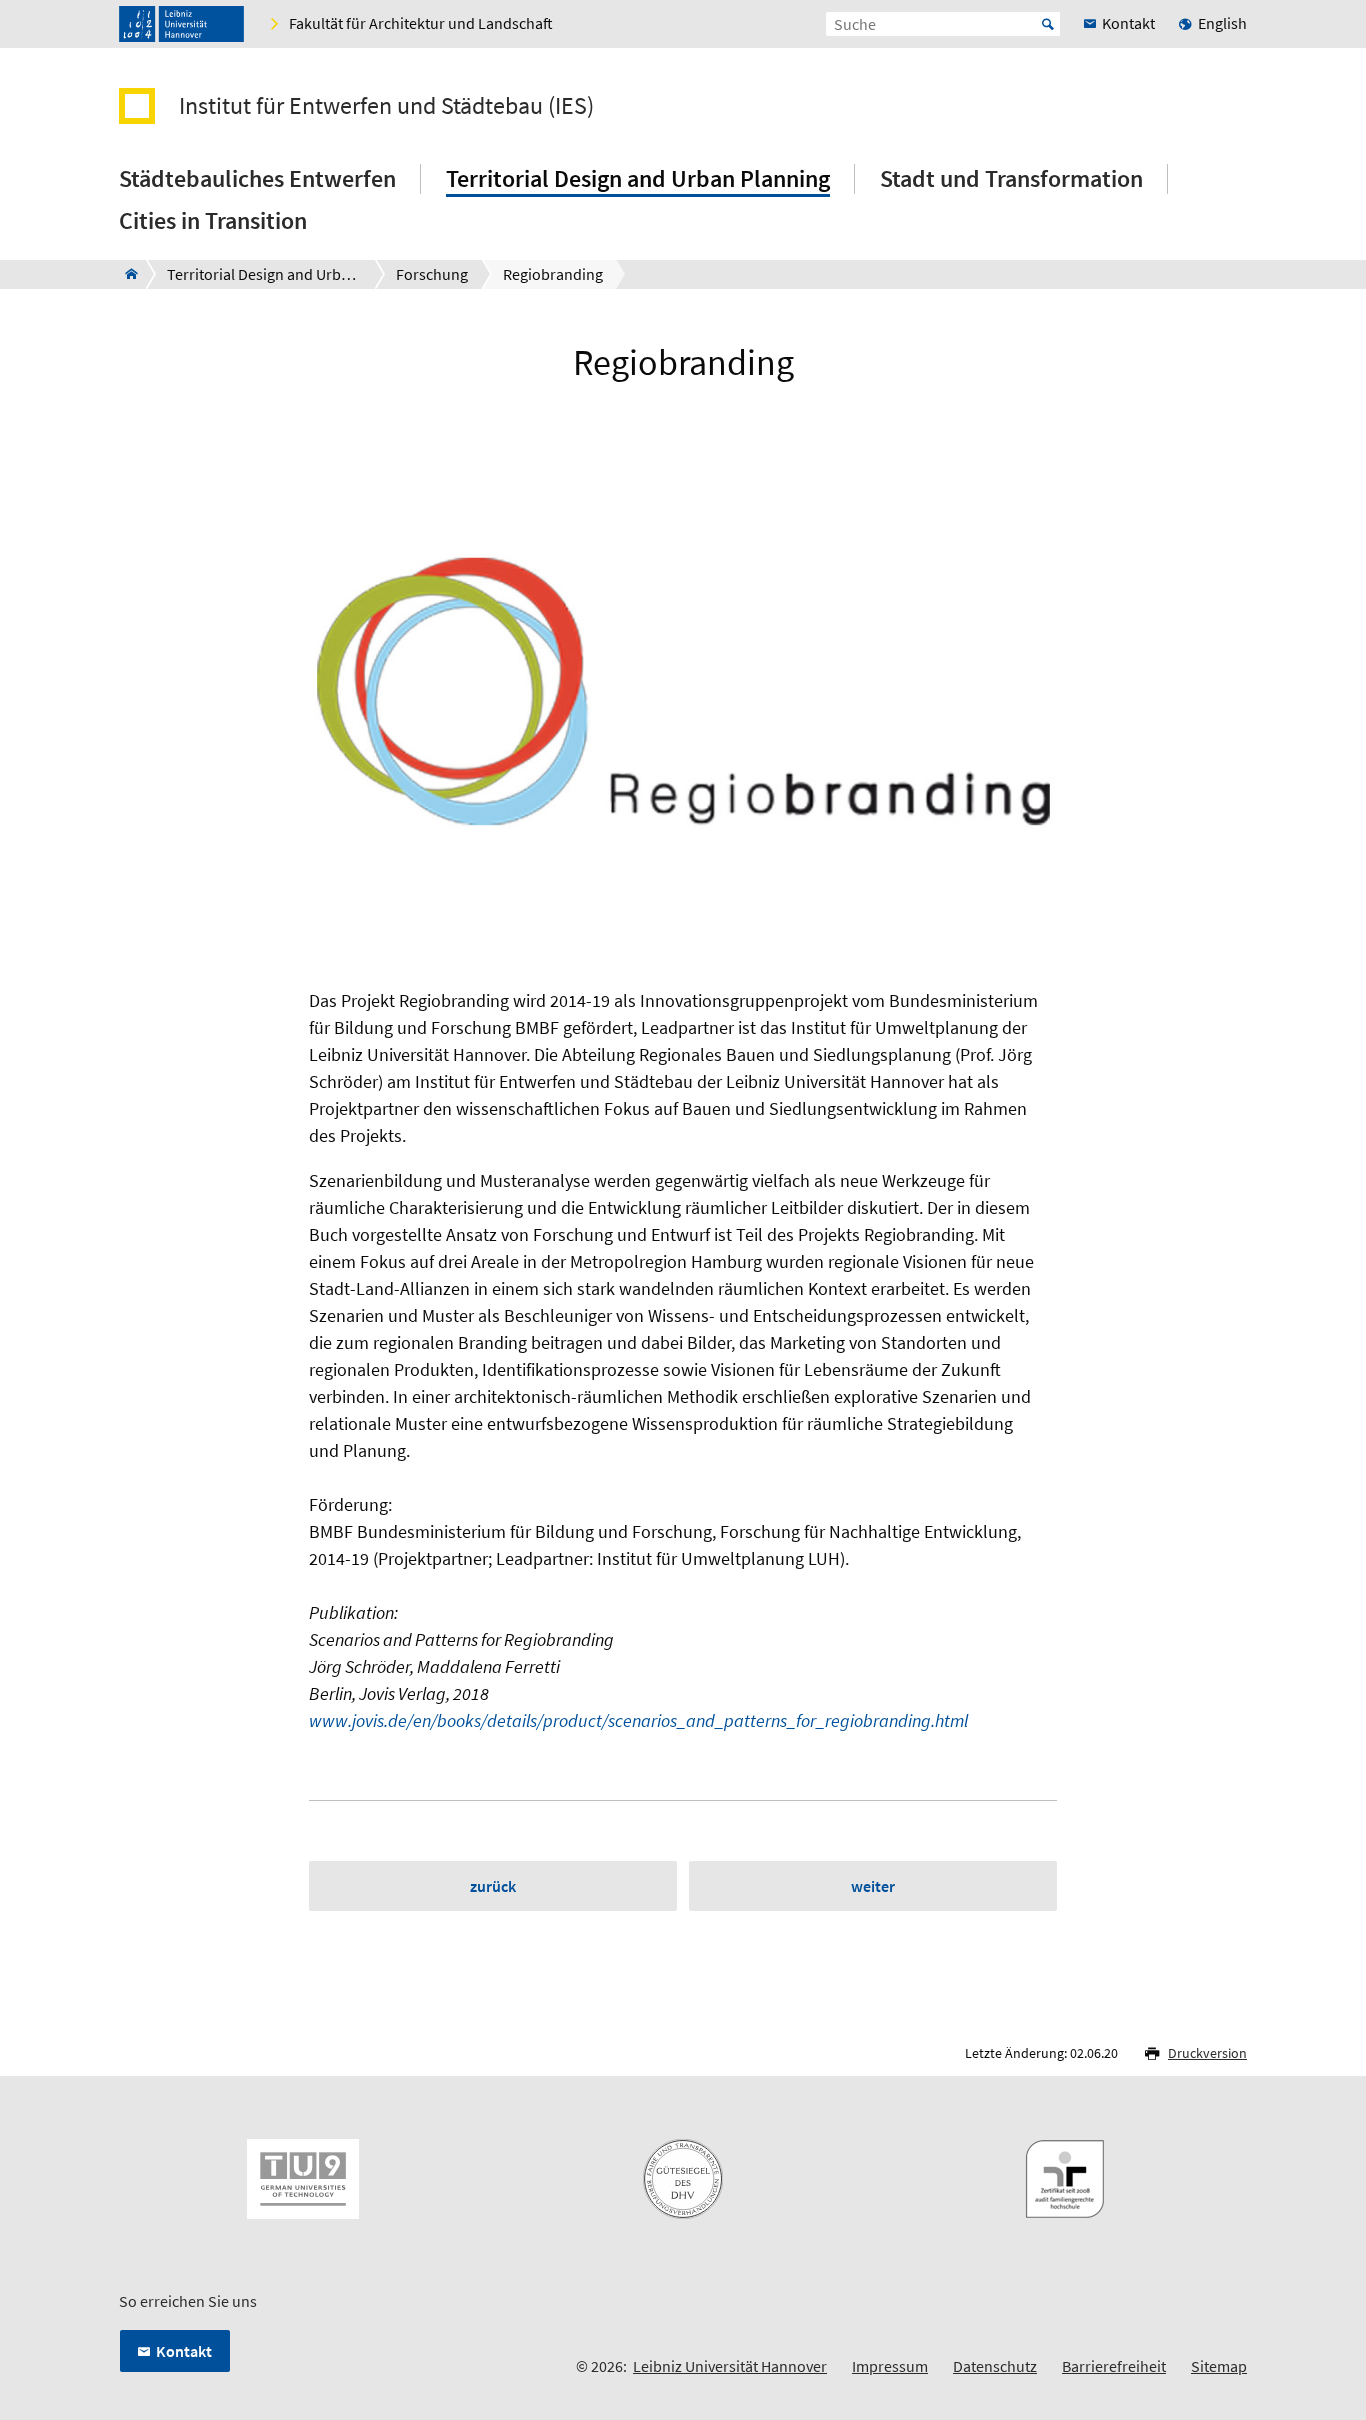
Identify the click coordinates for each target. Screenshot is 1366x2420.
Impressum (890, 2366)
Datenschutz (995, 2366)
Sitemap (1219, 2366)
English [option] (1222, 23)
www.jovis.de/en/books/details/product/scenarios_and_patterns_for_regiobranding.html (638, 1720)
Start (1048, 24)
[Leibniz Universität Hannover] (181, 24)
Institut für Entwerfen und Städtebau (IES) (386, 106)
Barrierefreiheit (1114, 2366)
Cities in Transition (213, 220)
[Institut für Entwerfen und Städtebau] (125, 274)
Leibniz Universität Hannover (730, 2366)
